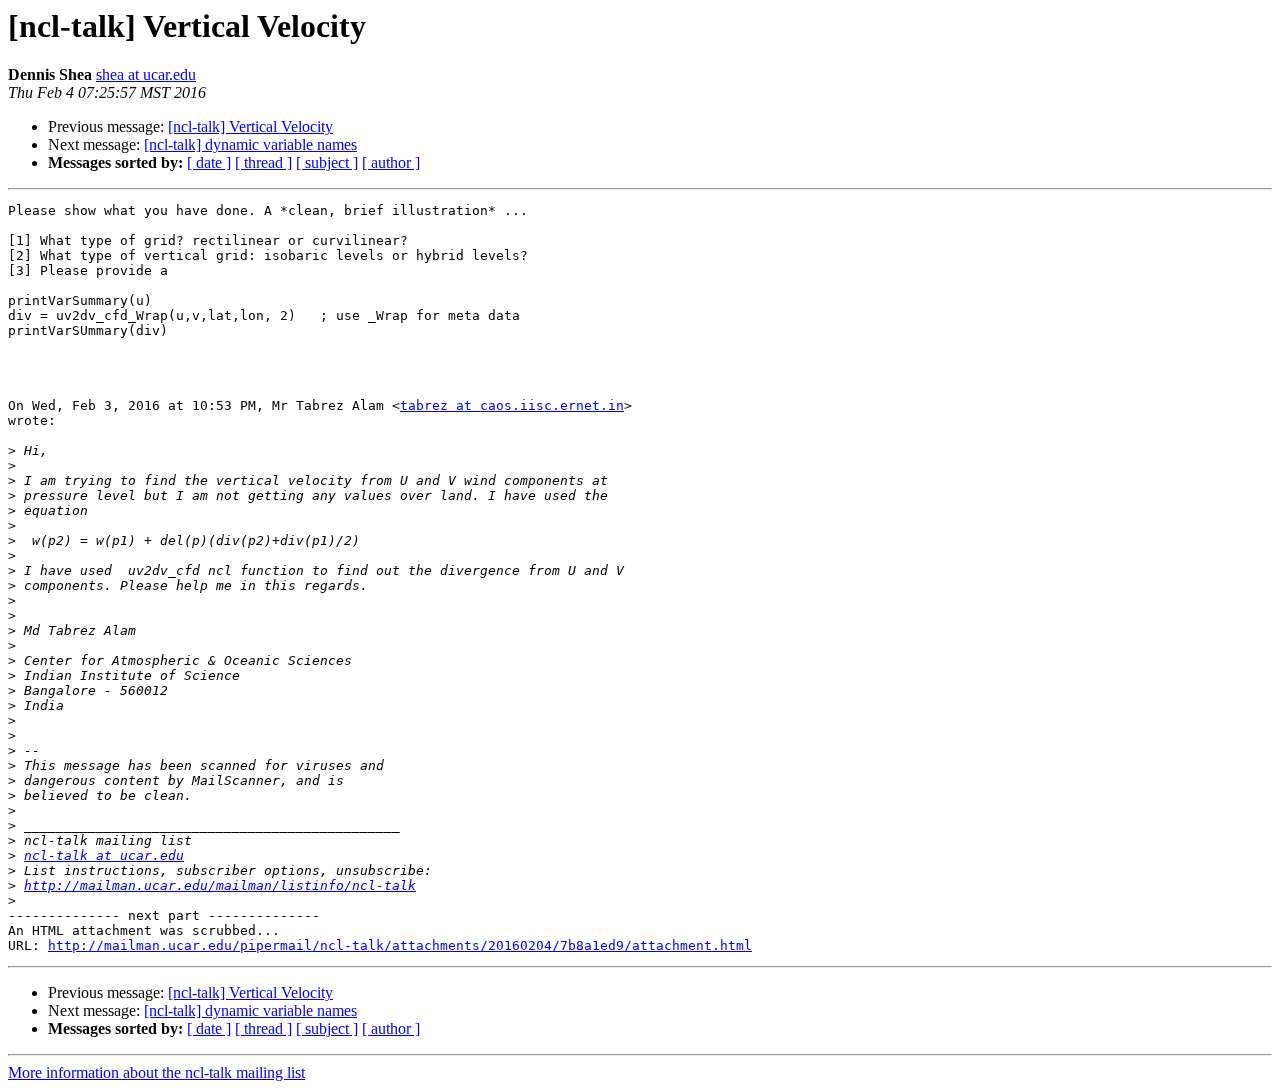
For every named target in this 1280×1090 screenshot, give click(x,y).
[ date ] (209, 162)
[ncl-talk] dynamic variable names (250, 144)
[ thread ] (263, 162)
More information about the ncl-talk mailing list (156, 1072)
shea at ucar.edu (146, 74)
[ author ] (391, 162)
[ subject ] (327, 162)
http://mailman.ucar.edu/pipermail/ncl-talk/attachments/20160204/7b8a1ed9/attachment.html (400, 945)
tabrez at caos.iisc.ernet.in (512, 405)
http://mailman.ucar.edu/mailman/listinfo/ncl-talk (220, 885)
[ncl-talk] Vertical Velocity (250, 126)
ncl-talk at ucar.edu (104, 855)
